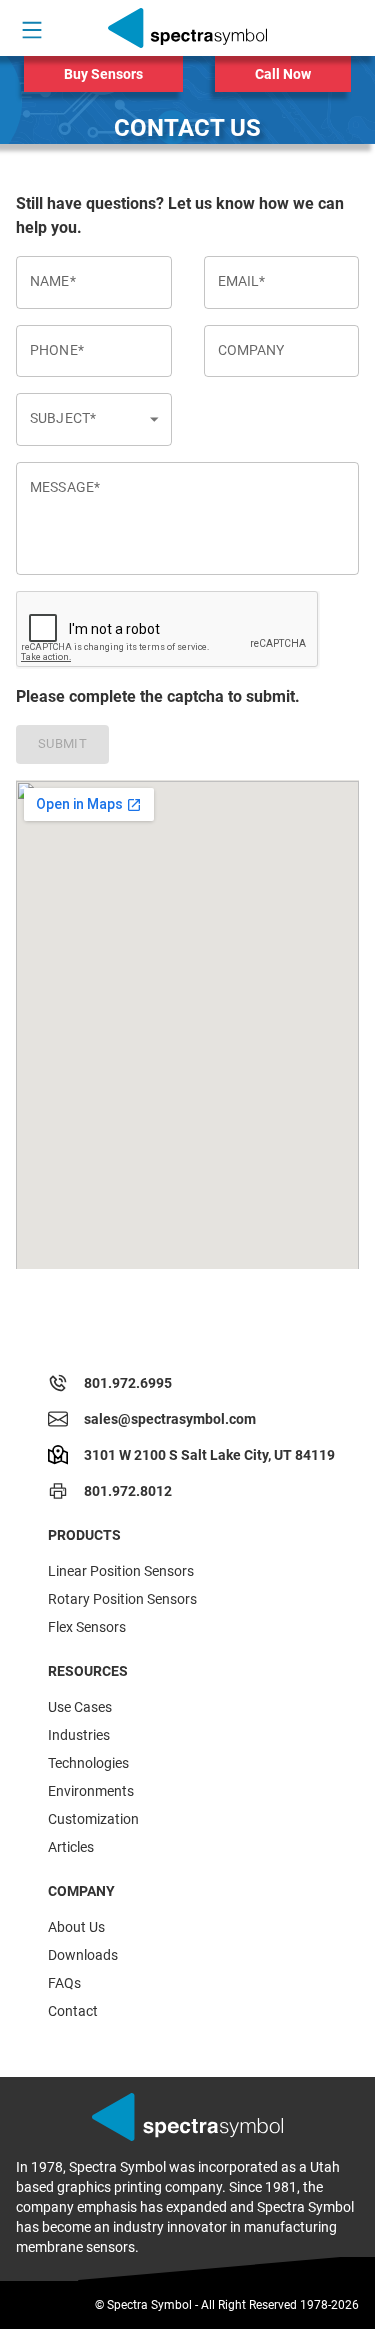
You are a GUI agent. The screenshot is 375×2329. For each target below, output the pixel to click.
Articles (71, 1847)
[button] (94, 419)
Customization (93, 1819)
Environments (91, 1791)
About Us (76, 1927)
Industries (79, 1735)
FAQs (64, 1983)
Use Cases (80, 1707)
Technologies (88, 1763)
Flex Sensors (87, 1627)
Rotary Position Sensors (122, 1599)
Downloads (83, 1955)
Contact (73, 2011)
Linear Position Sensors (121, 1571)
